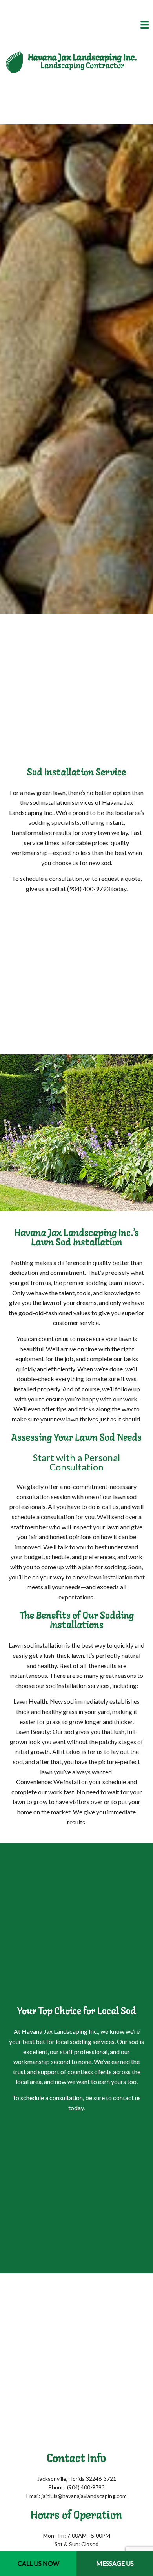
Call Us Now (38, 2563)
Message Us (115, 2563)
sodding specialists (54, 822)
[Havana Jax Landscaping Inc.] (14, 61)
